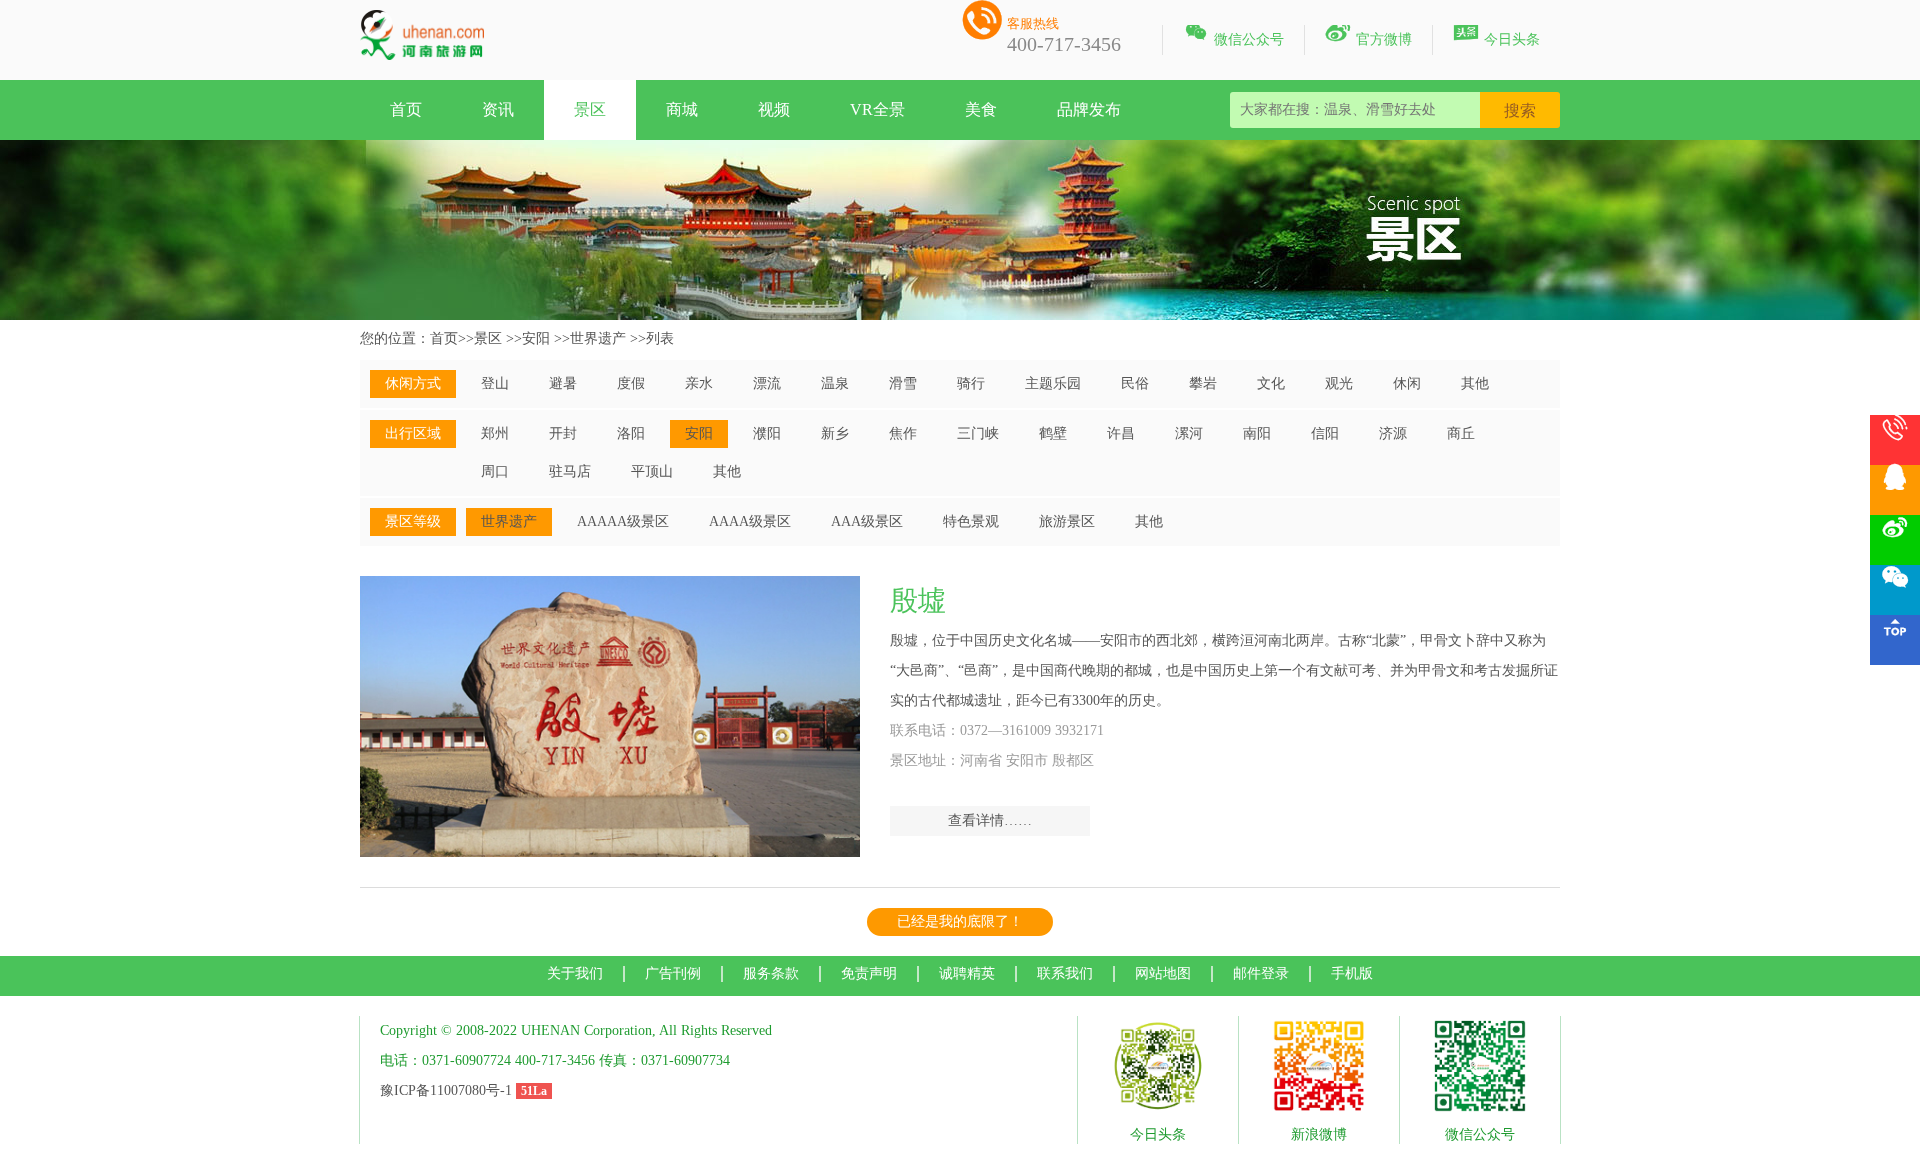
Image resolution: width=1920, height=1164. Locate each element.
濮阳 (767, 433)
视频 (774, 109)
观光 (1339, 383)
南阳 (1257, 433)
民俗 (1135, 383)
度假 (631, 383)
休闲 (1407, 383)
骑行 (971, 383)
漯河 (1189, 433)
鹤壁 (1053, 433)
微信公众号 (1233, 36)
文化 (1271, 383)
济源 (1393, 433)
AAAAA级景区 (623, 521)
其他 (1475, 383)
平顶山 (652, 471)
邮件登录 (1261, 973)
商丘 (1461, 433)
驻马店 (570, 471)
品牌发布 (1089, 109)
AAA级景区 (867, 521)
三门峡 (978, 433)
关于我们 (575, 973)
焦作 (903, 433)
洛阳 (631, 433)
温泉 (835, 383)
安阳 (536, 338)
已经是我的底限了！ (960, 921)
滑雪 (903, 383)
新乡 (835, 433)
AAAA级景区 (750, 521)
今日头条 (1496, 36)
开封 (563, 433)
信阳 (1325, 433)
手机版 (1352, 973)
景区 (590, 109)
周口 (495, 471)
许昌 (1121, 433)
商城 (682, 109)
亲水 (699, 383)
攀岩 (1203, 383)
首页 (406, 109)
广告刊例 (673, 973)
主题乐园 (1053, 383)
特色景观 (971, 521)
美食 (981, 109)
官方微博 (1368, 36)
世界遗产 (598, 338)
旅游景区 (1067, 521)
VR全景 (877, 109)
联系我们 (1065, 973)
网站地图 (1163, 973)
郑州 (495, 433)
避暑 (563, 383)
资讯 (498, 109)
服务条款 (771, 973)
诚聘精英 (967, 973)
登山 (495, 383)
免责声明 (869, 973)
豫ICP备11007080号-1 (446, 1090)
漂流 (767, 383)
